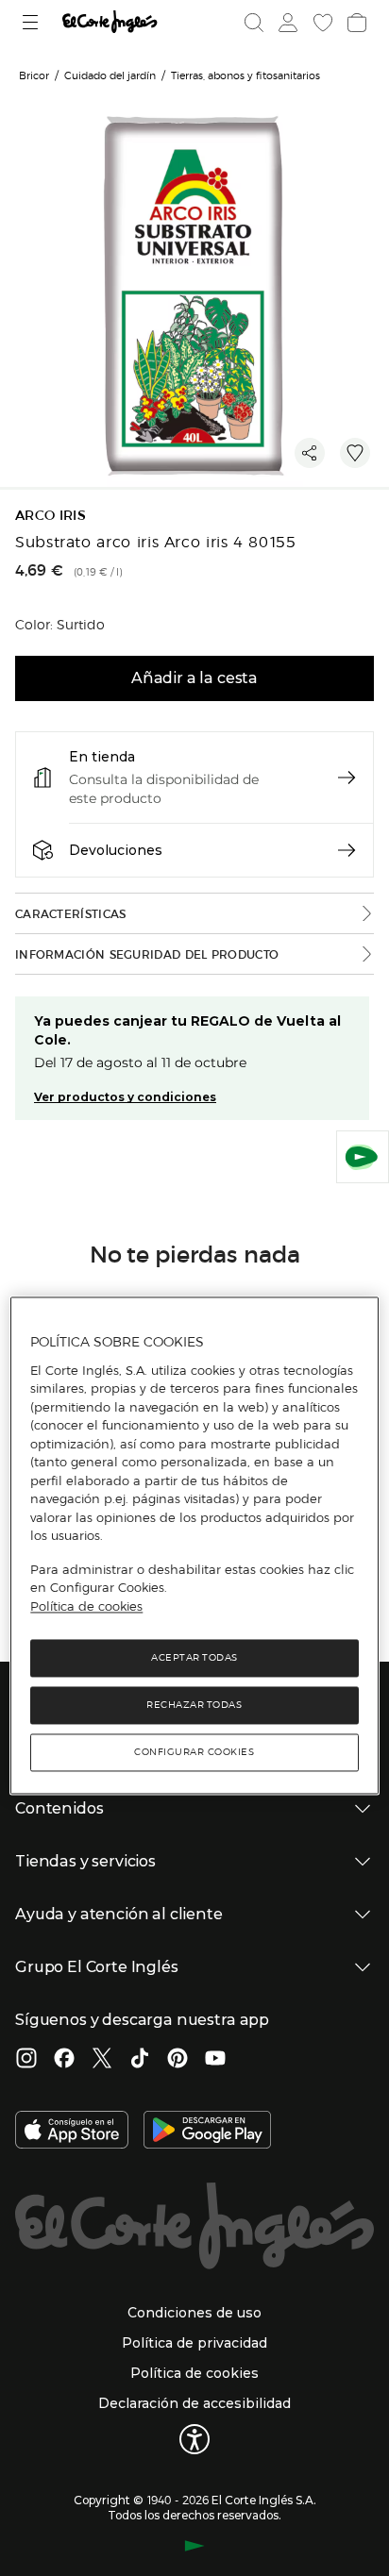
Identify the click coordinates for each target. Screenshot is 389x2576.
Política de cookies (86, 1606)
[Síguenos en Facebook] (64, 2060)
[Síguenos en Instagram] (26, 2060)
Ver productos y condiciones (125, 1097)
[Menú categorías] (33, 22)
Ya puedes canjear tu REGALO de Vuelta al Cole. (187, 1030)
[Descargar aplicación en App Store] (72, 2132)
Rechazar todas (194, 1706)
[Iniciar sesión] (286, 23)
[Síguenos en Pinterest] (178, 2060)
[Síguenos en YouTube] (215, 2060)
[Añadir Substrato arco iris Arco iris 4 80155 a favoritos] (355, 453)
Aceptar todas (194, 1658)
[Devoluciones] (347, 850)
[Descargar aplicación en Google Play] (207, 2132)
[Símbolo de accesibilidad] (194, 2439)
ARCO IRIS (51, 516)
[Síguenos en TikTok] (140, 2060)
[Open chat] (363, 1157)
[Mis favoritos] (321, 23)
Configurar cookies (194, 1753)
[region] (194, 1545)
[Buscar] (254, 23)
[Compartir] (310, 453)
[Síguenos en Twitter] (102, 2060)
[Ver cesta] (355, 23)
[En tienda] (347, 778)
